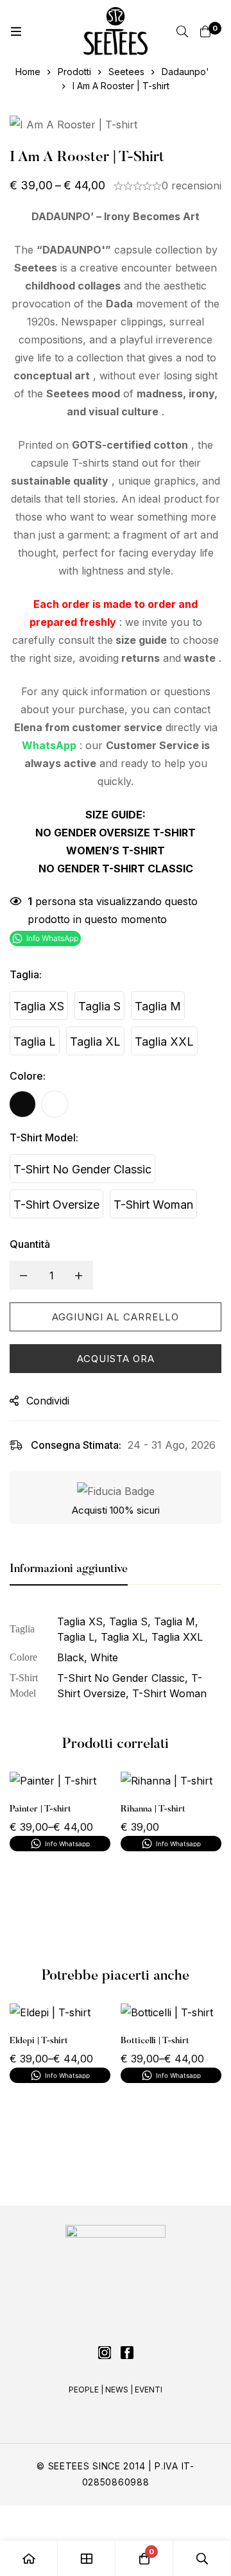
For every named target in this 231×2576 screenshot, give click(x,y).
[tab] (69, 1570)
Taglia (26, 974)
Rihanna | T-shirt (153, 1809)
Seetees (126, 72)
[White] (55, 1104)
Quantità (30, 1244)
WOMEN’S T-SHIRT (116, 851)
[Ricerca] (182, 31)
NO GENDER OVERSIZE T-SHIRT (116, 833)
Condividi (48, 1401)
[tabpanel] (116, 1657)
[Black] (22, 1104)
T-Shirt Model (44, 1137)
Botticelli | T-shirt (155, 2041)
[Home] (29, 2558)
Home (28, 72)
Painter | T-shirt (40, 1809)
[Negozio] (87, 2558)
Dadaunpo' (185, 72)
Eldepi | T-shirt (39, 2041)
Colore (28, 1076)
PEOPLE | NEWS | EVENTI (116, 2390)
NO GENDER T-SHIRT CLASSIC (116, 869)
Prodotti (74, 72)
